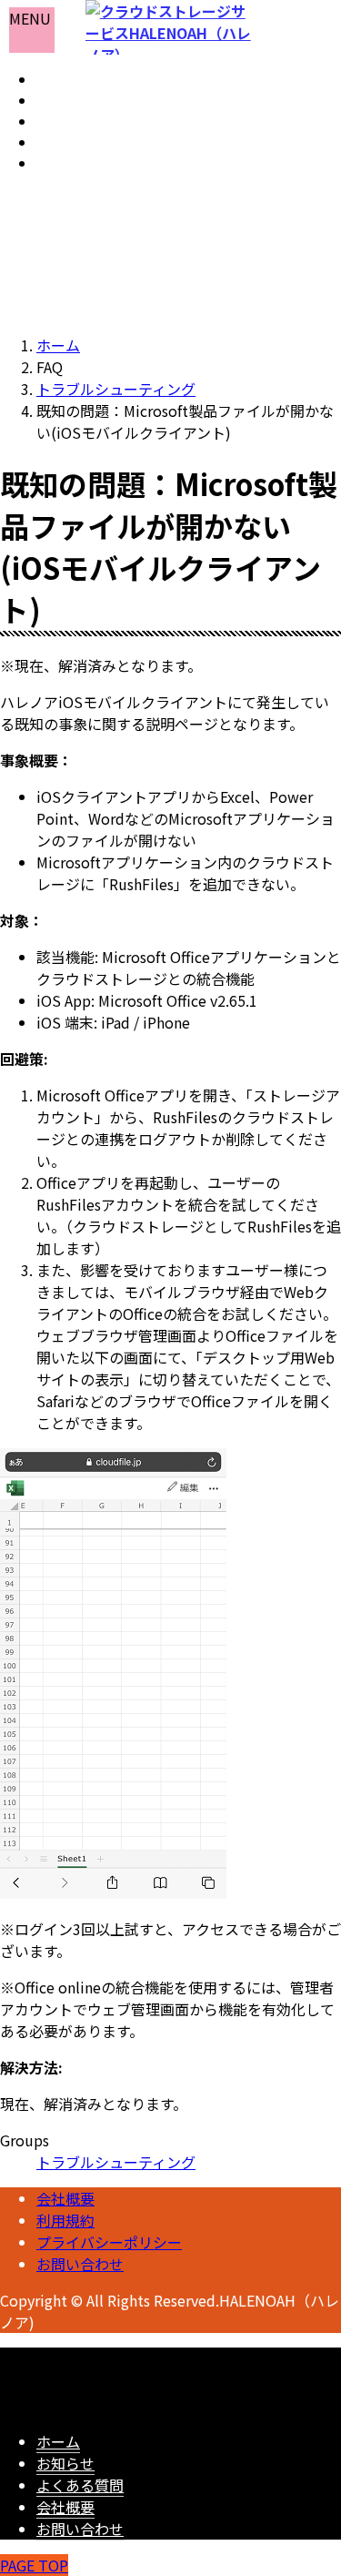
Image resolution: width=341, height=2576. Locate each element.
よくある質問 (80, 2485)
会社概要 (65, 2198)
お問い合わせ (80, 2264)
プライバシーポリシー (109, 2242)
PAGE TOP (34, 2565)
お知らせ (65, 2463)
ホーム (58, 2441)
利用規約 (65, 2220)
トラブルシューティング (116, 2162)
